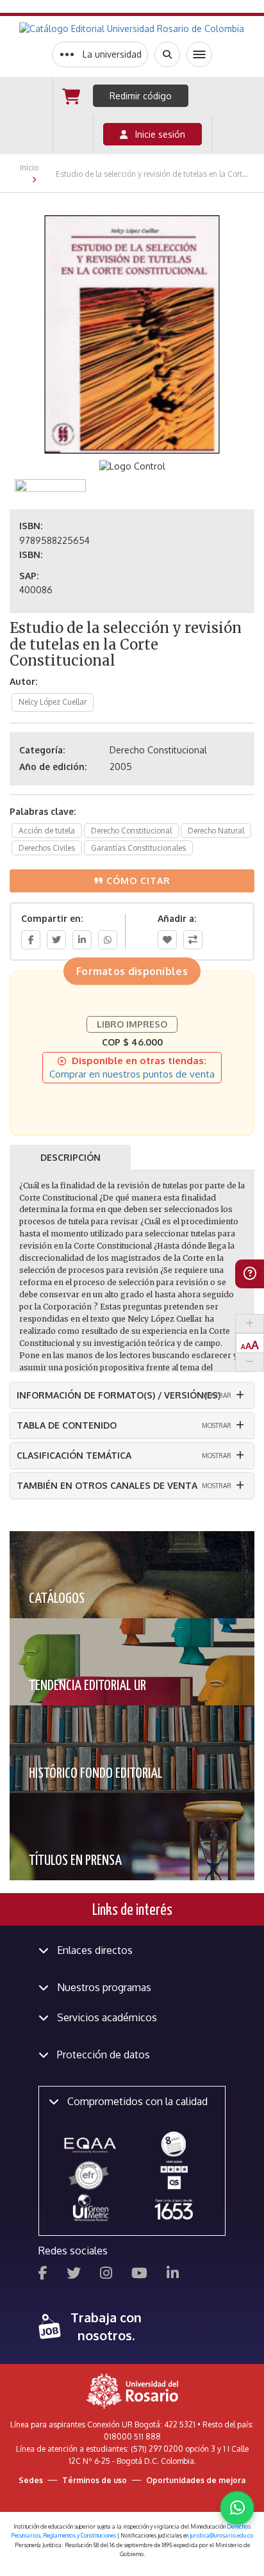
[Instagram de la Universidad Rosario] (106, 2275)
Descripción (70, 1157)
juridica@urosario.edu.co (221, 2535)
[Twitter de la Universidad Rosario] (74, 2275)
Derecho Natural (216, 831)
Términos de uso (95, 2480)
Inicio (29, 168)
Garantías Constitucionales (138, 848)
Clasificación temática (74, 1455)
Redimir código (141, 96)
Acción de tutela (47, 831)
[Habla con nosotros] (237, 2508)
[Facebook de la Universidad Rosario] (43, 2275)
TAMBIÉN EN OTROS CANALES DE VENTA (107, 1485)
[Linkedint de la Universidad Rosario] (173, 2275)
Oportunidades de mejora (196, 2480)
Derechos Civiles (47, 848)
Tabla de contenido (67, 1425)
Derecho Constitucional (131, 831)
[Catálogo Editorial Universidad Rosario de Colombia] (132, 29)
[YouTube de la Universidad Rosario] (139, 2275)
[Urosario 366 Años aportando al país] (174, 2209)
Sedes (31, 2480)
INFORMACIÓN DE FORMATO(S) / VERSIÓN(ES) (119, 1395)
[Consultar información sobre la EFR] (90, 2176)
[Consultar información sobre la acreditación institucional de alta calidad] (174, 2143)
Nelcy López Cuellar (53, 702)
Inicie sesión (156, 134)
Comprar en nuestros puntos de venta (132, 1074)
